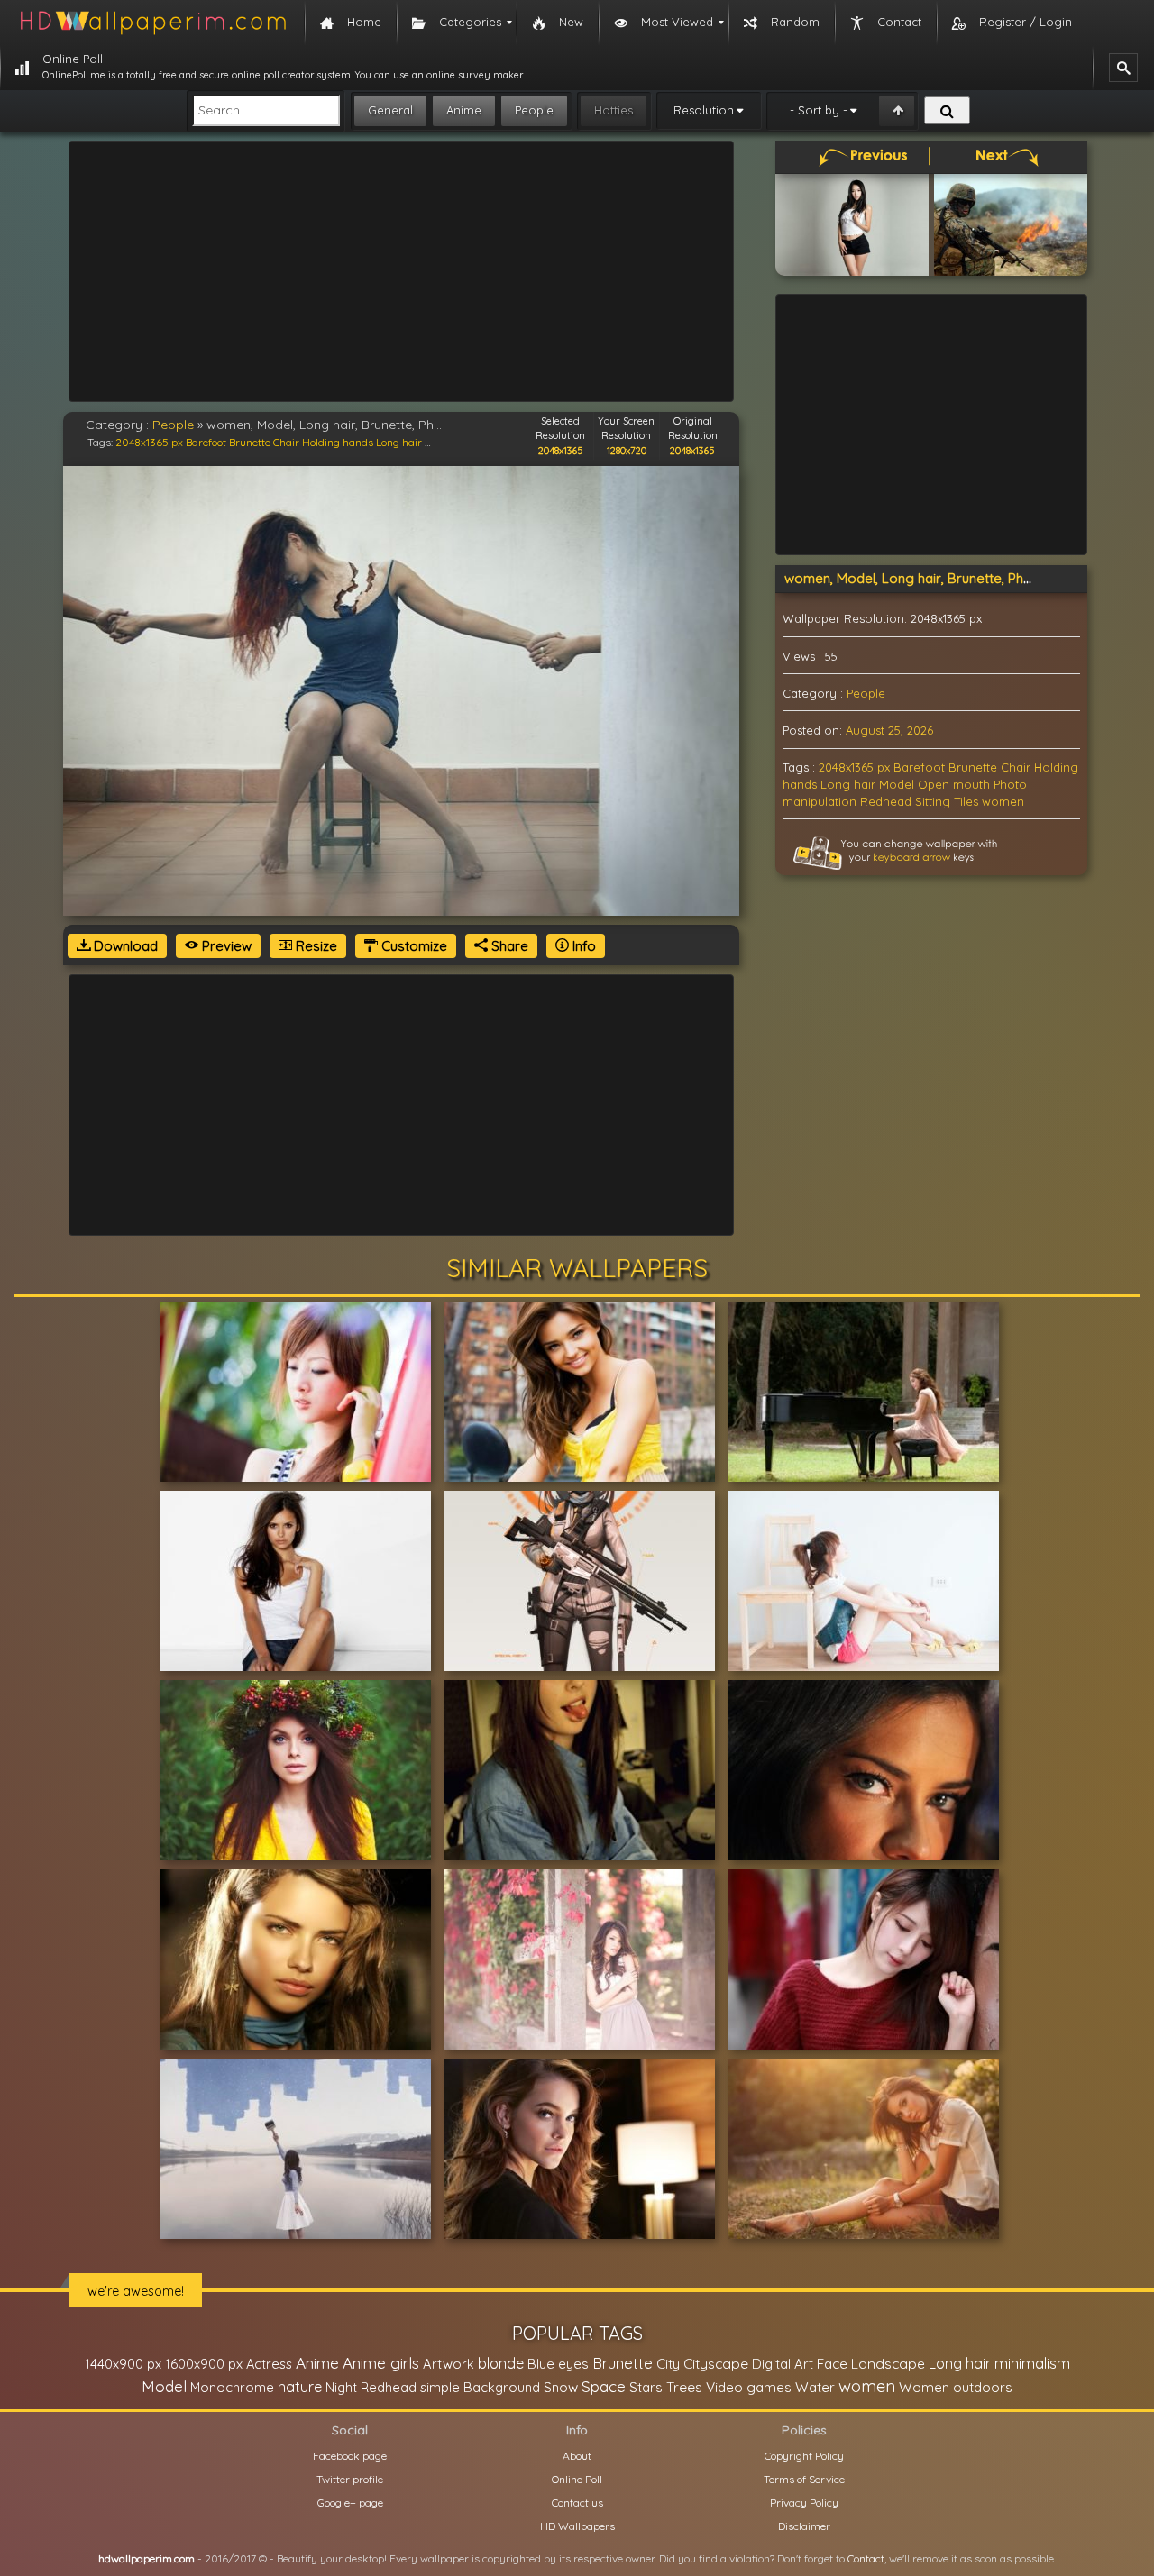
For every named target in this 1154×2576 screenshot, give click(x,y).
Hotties (614, 110)
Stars (646, 2387)
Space (604, 2386)
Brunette (250, 442)
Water (815, 2387)
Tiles (966, 801)
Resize (315, 946)
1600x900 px (204, 2364)
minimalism (1032, 2363)
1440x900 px (123, 2364)
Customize (412, 946)
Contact (866, 2558)
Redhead (886, 801)
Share (508, 946)
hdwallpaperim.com (147, 2558)
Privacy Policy (804, 2503)
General (390, 110)
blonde (501, 2363)
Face (832, 2363)
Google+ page (350, 2503)
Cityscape (716, 2363)
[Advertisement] (401, 271)
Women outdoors (956, 2387)
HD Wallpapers (577, 2526)
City (668, 2364)
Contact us (577, 2503)
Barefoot (206, 442)
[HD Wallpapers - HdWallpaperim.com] (152, 23)
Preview (225, 946)
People (534, 110)
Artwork (449, 2364)
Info (582, 946)
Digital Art (783, 2364)
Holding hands (338, 442)
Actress (269, 2364)
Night (341, 2387)
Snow (561, 2387)
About (577, 2456)
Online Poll (577, 2479)
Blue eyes (558, 2364)
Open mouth (954, 784)
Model (897, 784)
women (1003, 801)
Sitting (933, 801)
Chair (286, 442)
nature (300, 2387)
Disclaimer (804, 2526)
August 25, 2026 (889, 730)
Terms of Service (804, 2479)
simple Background (480, 2387)
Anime (464, 110)
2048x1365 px (149, 442)
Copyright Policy (804, 2456)
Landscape (888, 2363)
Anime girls (381, 2363)
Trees (684, 2387)
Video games (749, 2387)
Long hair (399, 442)
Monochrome (232, 2387)
